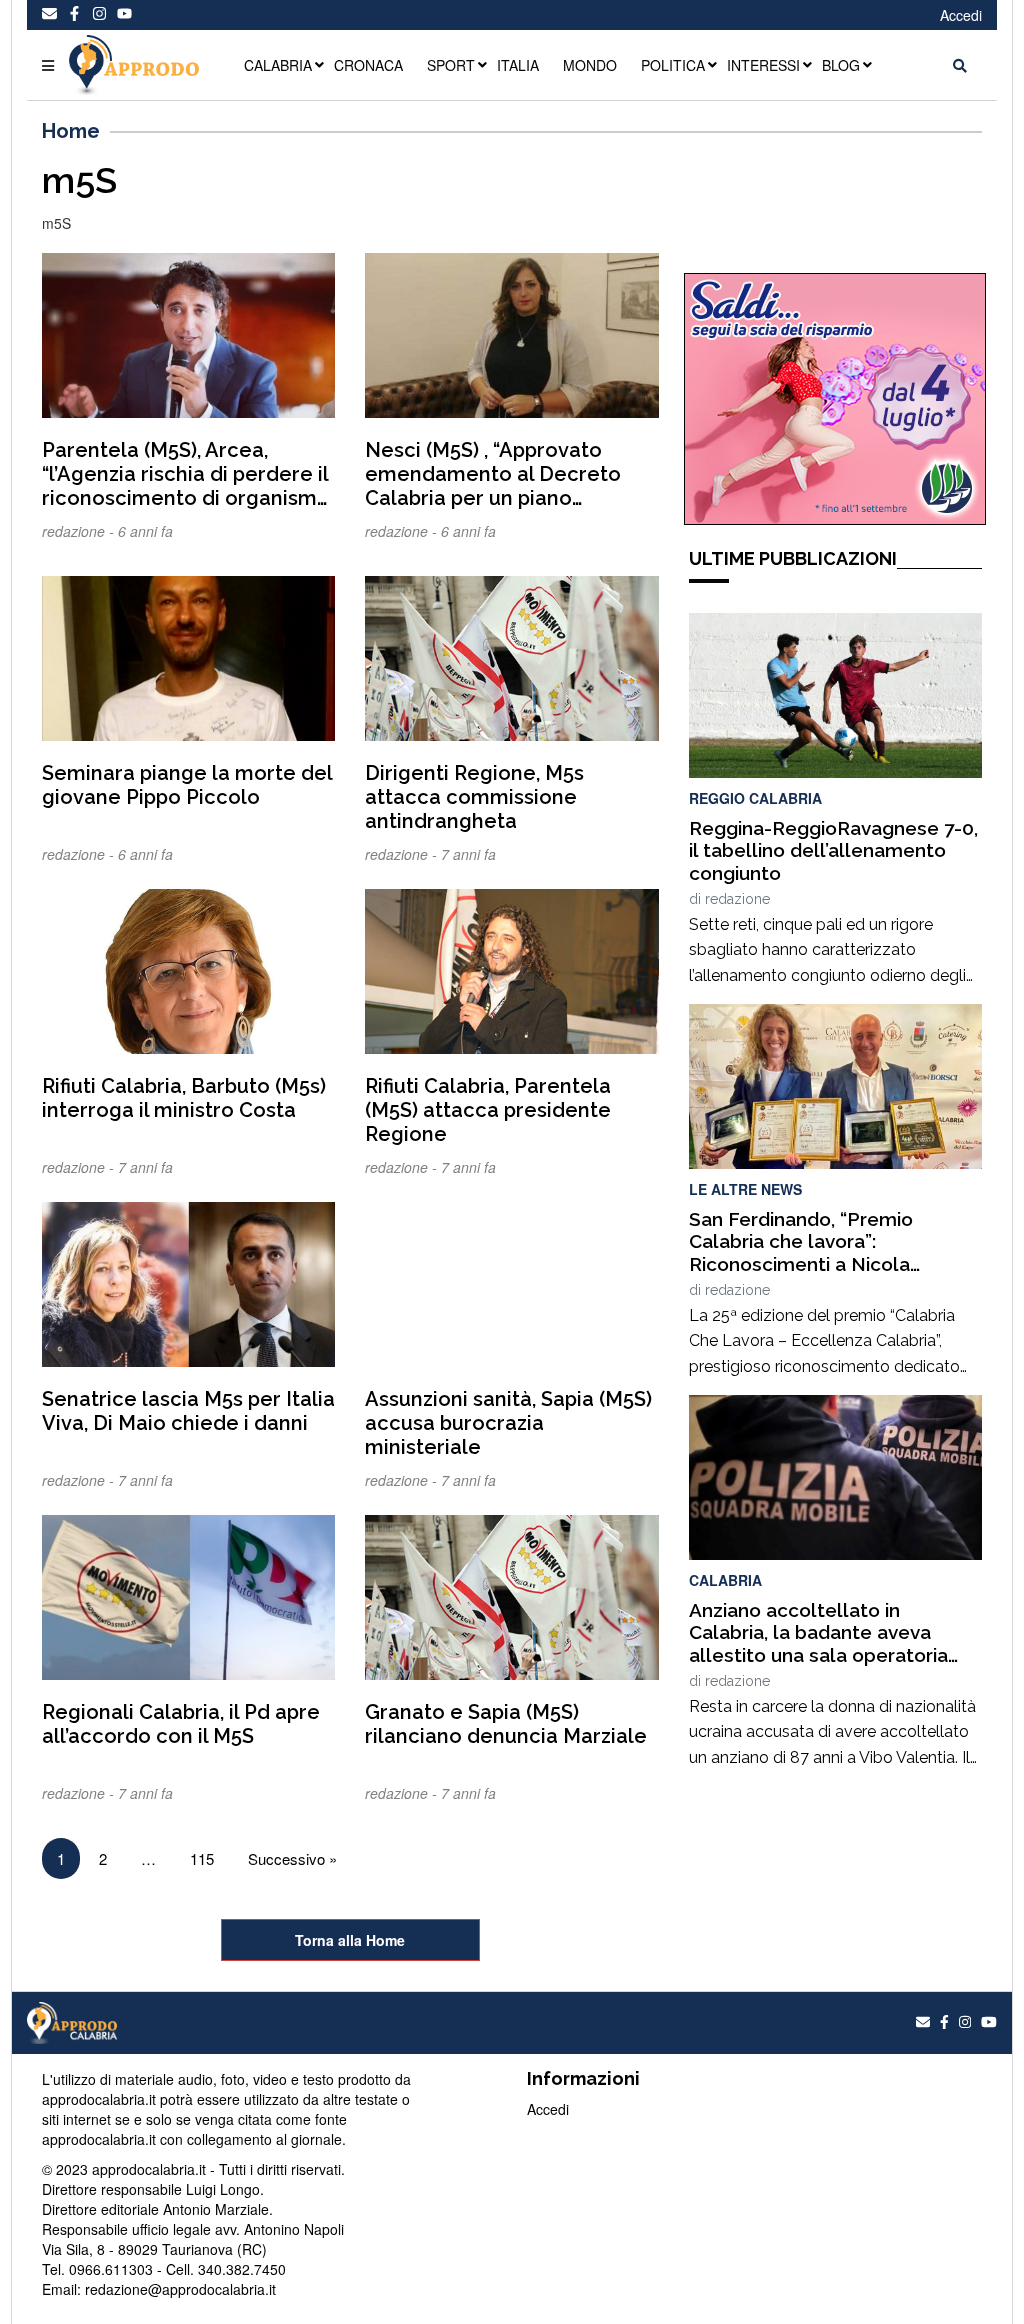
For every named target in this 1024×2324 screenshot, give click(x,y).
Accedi (961, 15)
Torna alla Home (350, 1940)
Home (71, 131)
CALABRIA (278, 65)
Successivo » (292, 1858)
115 (202, 1858)
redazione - (80, 531)
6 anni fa (145, 531)
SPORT (451, 65)
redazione (737, 899)
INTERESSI (763, 65)
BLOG (841, 65)
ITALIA (518, 65)
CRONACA (368, 65)
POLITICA (673, 65)
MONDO (590, 65)
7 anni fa (468, 854)
